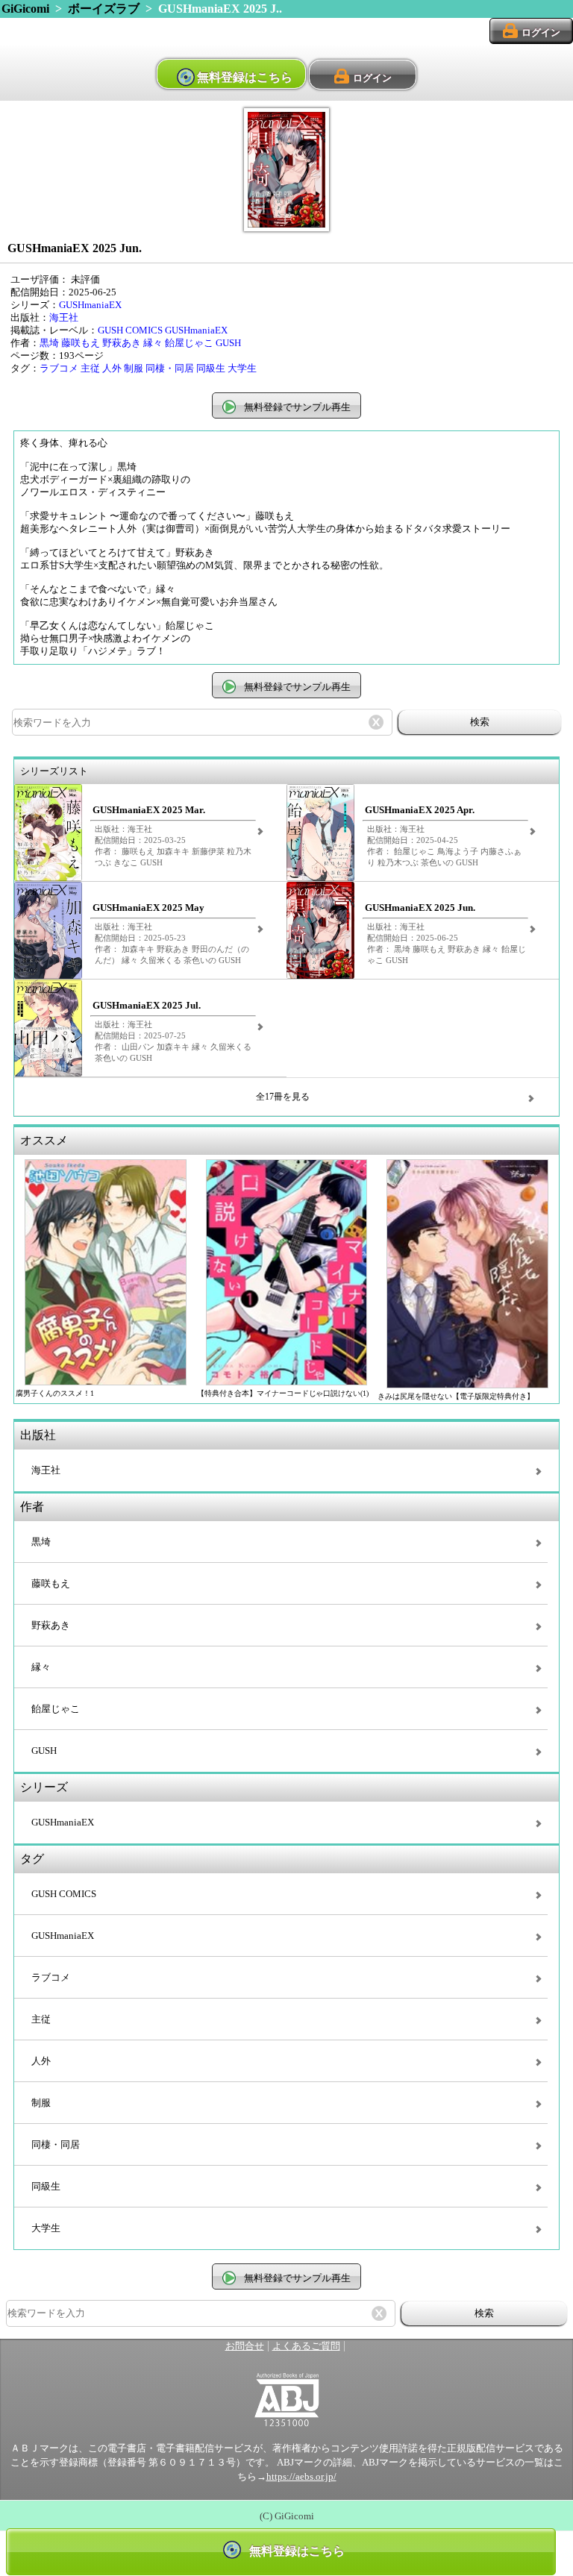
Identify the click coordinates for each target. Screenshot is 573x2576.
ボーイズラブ (104, 9)
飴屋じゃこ (189, 343)
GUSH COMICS (130, 330)
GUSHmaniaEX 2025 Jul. (147, 1006)
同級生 (211, 369)
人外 (112, 369)
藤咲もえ (81, 343)
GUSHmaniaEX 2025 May (148, 908)
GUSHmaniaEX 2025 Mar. (149, 810)
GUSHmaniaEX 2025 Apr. (420, 810)
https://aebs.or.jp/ (301, 2477)
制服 (134, 369)
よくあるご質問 (306, 2346)
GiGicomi (25, 9)
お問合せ (245, 2346)
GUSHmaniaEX (90, 305)
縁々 (153, 343)
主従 (90, 369)
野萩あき (122, 343)
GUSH (228, 343)
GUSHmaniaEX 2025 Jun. (420, 908)
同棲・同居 (170, 369)
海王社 (64, 318)
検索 (480, 722)
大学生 (242, 369)
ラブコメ (59, 369)
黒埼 (49, 343)
